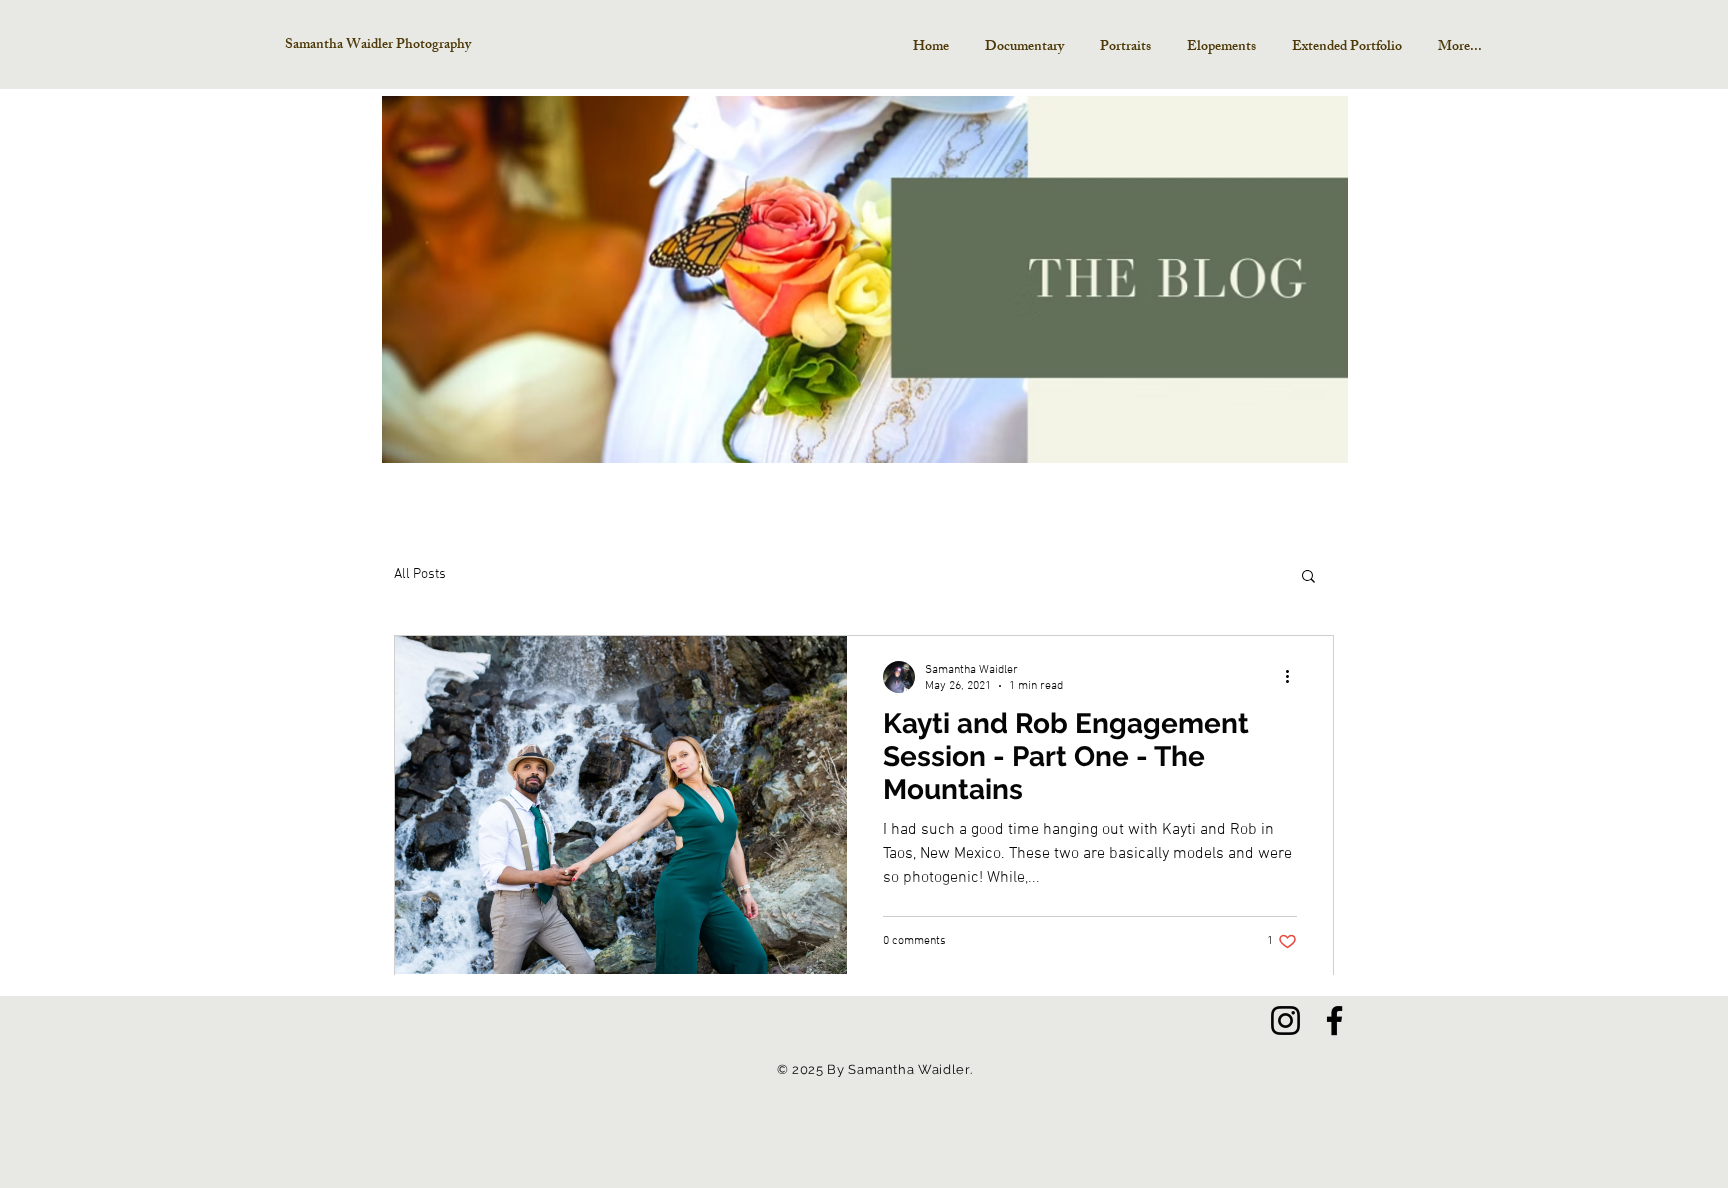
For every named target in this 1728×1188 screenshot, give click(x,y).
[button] (1308, 577)
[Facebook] (1334, 1020)
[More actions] (1294, 677)
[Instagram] (1285, 1020)
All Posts (420, 574)
